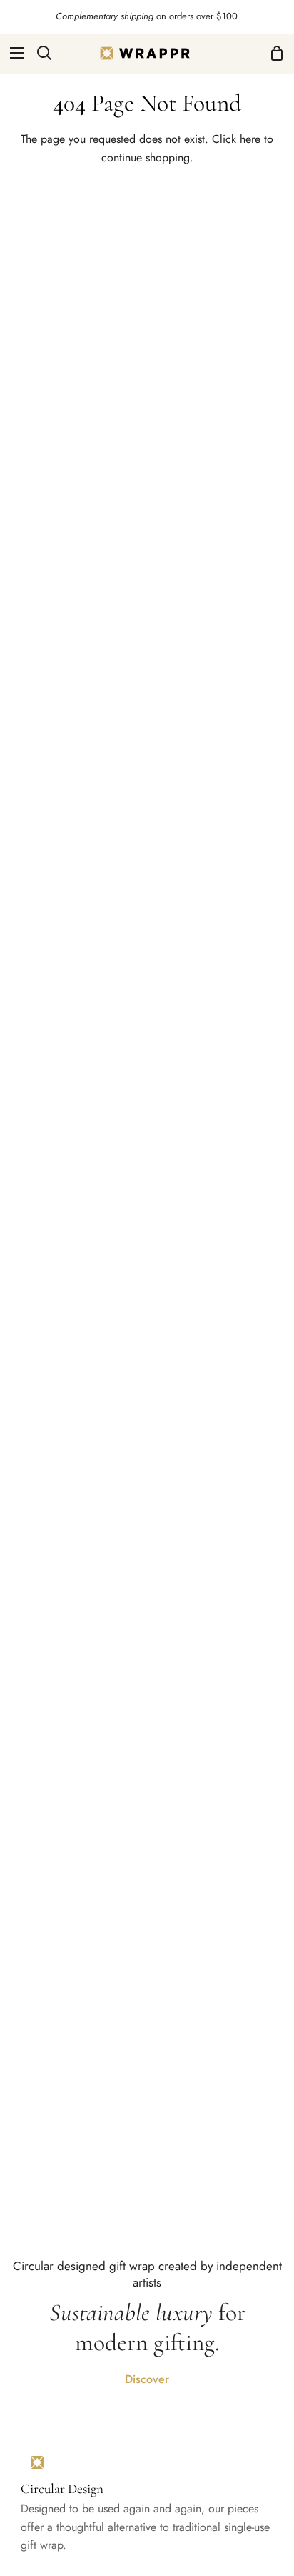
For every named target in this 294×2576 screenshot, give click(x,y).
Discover (147, 2379)
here (250, 139)
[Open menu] (13, 53)
